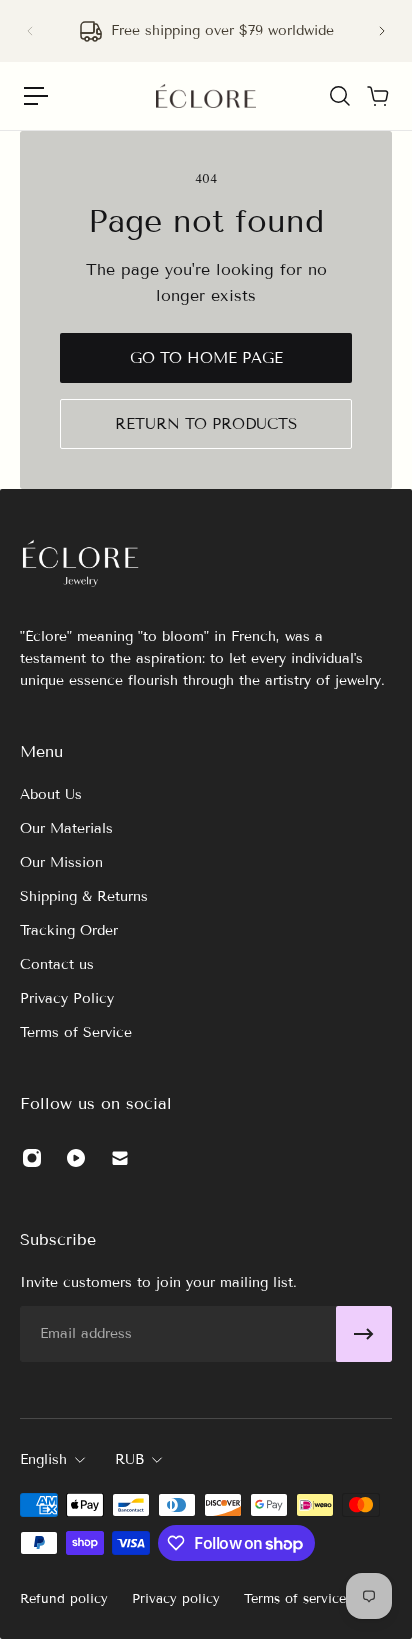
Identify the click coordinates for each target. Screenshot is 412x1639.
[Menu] (36, 96)
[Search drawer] (339, 96)
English (43, 1459)
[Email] (120, 1158)
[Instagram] (32, 1158)
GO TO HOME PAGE (206, 358)
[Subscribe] (364, 1334)
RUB (129, 1459)
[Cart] (377, 96)
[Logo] (206, 96)
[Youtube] (76, 1158)
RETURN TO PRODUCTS (206, 424)
